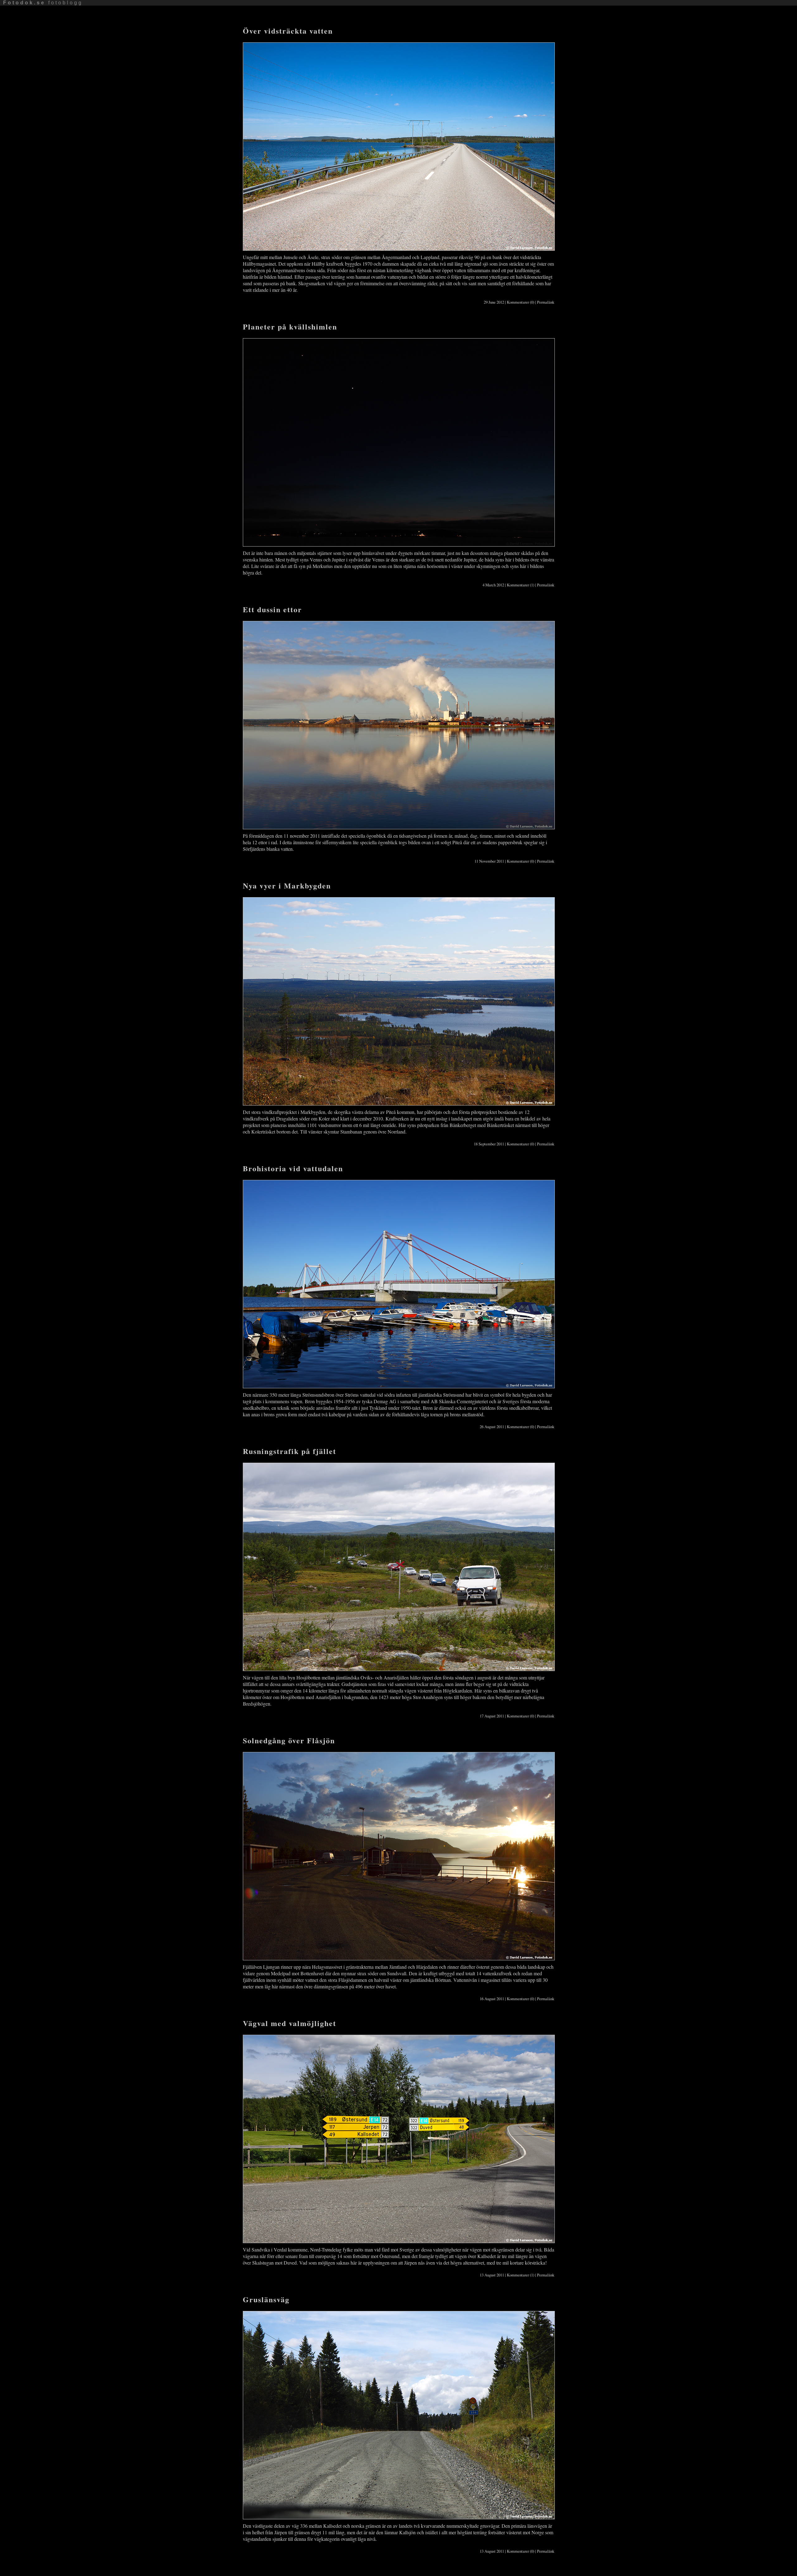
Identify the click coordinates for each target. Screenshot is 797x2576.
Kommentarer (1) (521, 585)
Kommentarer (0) (521, 302)
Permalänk (546, 302)
